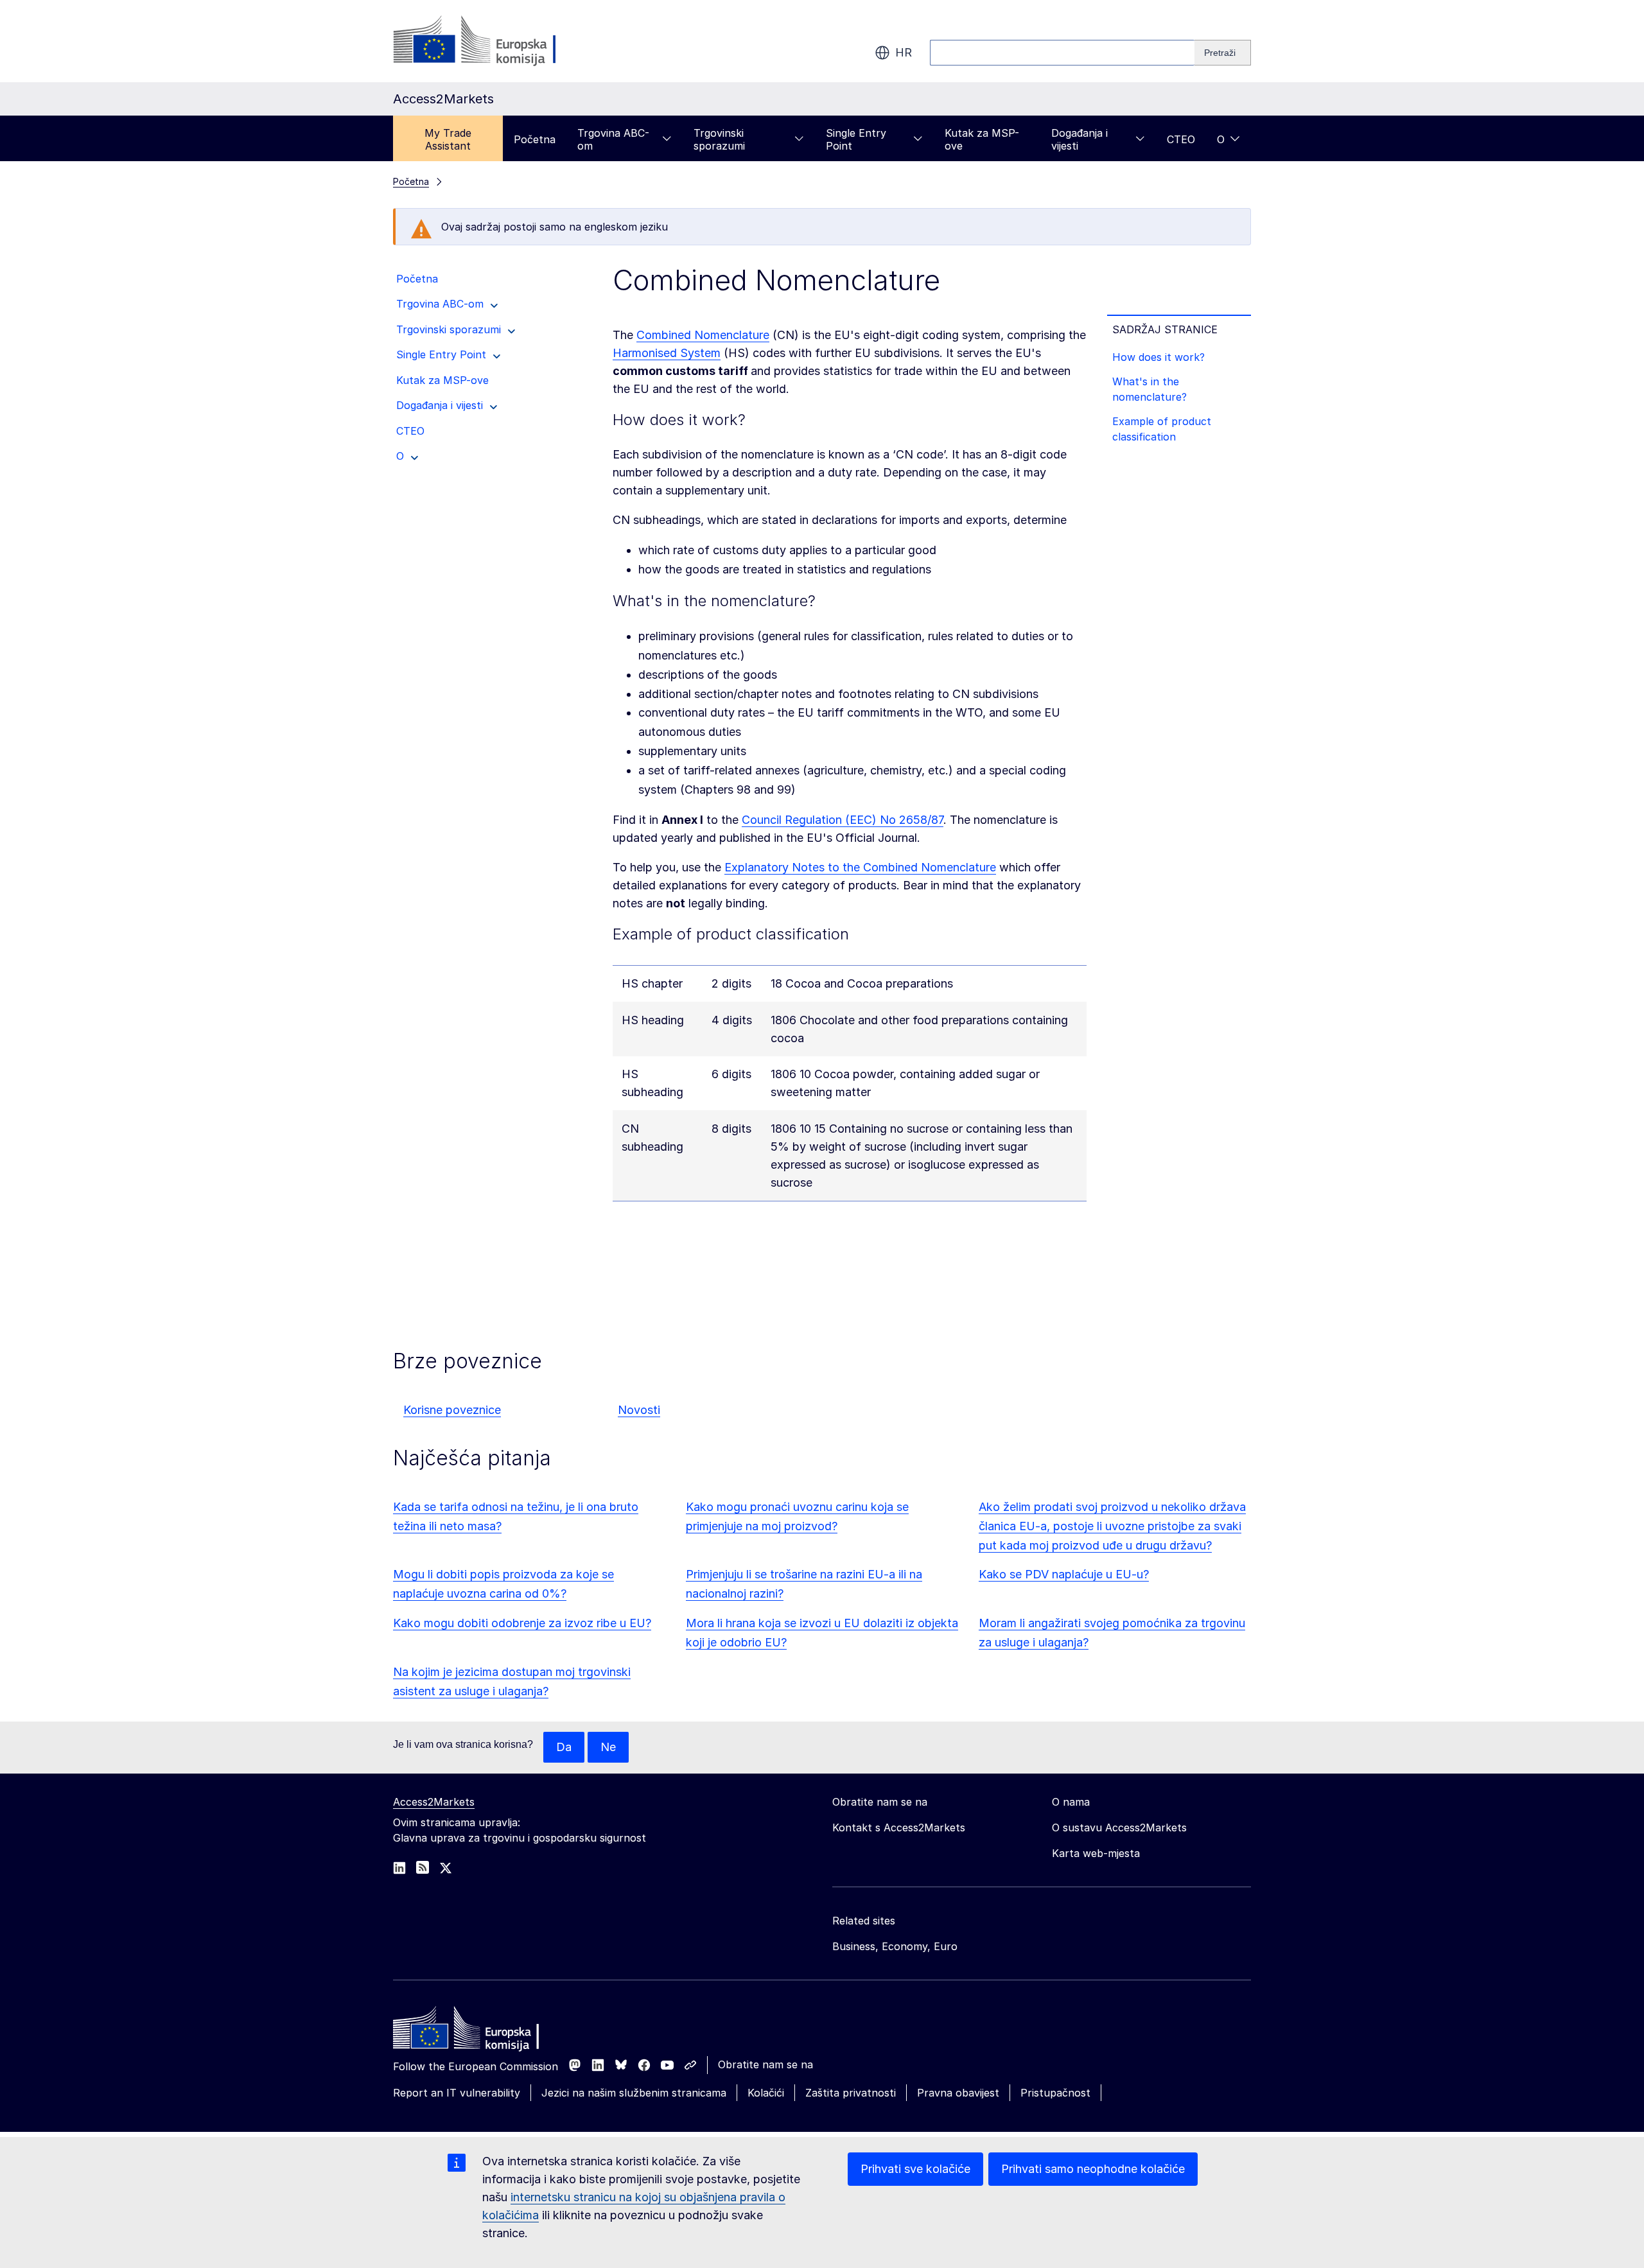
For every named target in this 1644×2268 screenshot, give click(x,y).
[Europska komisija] (497, 41)
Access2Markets (434, 1802)
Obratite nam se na (765, 2064)
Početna (535, 139)
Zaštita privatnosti (851, 2093)
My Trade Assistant (448, 139)
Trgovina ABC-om (613, 139)
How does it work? (1159, 357)
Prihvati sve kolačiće (915, 2169)
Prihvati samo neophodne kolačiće (1093, 2169)
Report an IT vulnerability (457, 2093)
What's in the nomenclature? (1150, 389)
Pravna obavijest (958, 2093)
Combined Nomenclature (703, 335)
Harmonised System (667, 353)
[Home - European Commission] (486, 2031)
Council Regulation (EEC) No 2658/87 (843, 820)
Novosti (639, 1410)
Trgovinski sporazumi (719, 139)
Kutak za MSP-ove (982, 139)
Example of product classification (1162, 429)
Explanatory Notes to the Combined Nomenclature (860, 867)
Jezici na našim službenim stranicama (634, 2093)
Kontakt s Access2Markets (899, 1827)
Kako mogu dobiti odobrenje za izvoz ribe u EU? (522, 1623)
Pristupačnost (1055, 2093)
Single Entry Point (856, 139)
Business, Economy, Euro (895, 1946)
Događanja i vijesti (1080, 139)
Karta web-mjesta (1096, 1853)
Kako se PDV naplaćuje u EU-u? (1064, 1574)
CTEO (1181, 139)
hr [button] (904, 52)
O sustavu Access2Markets (1119, 1827)
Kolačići (766, 2093)
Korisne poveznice (452, 1410)
